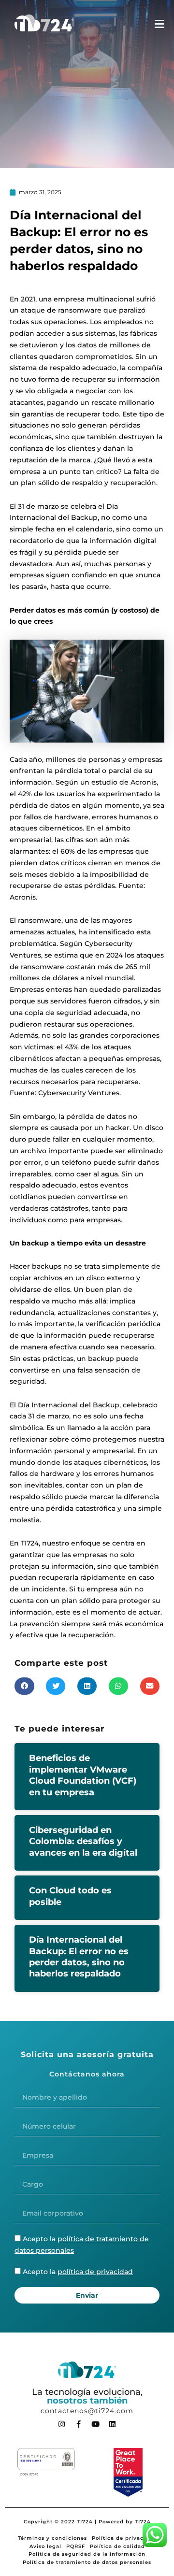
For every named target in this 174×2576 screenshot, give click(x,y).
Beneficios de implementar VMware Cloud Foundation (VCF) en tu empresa (83, 1775)
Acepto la (78, 2272)
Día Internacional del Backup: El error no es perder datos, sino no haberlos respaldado (79, 1957)
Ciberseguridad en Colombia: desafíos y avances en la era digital (83, 1841)
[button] (24, 1686)
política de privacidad (95, 2272)
